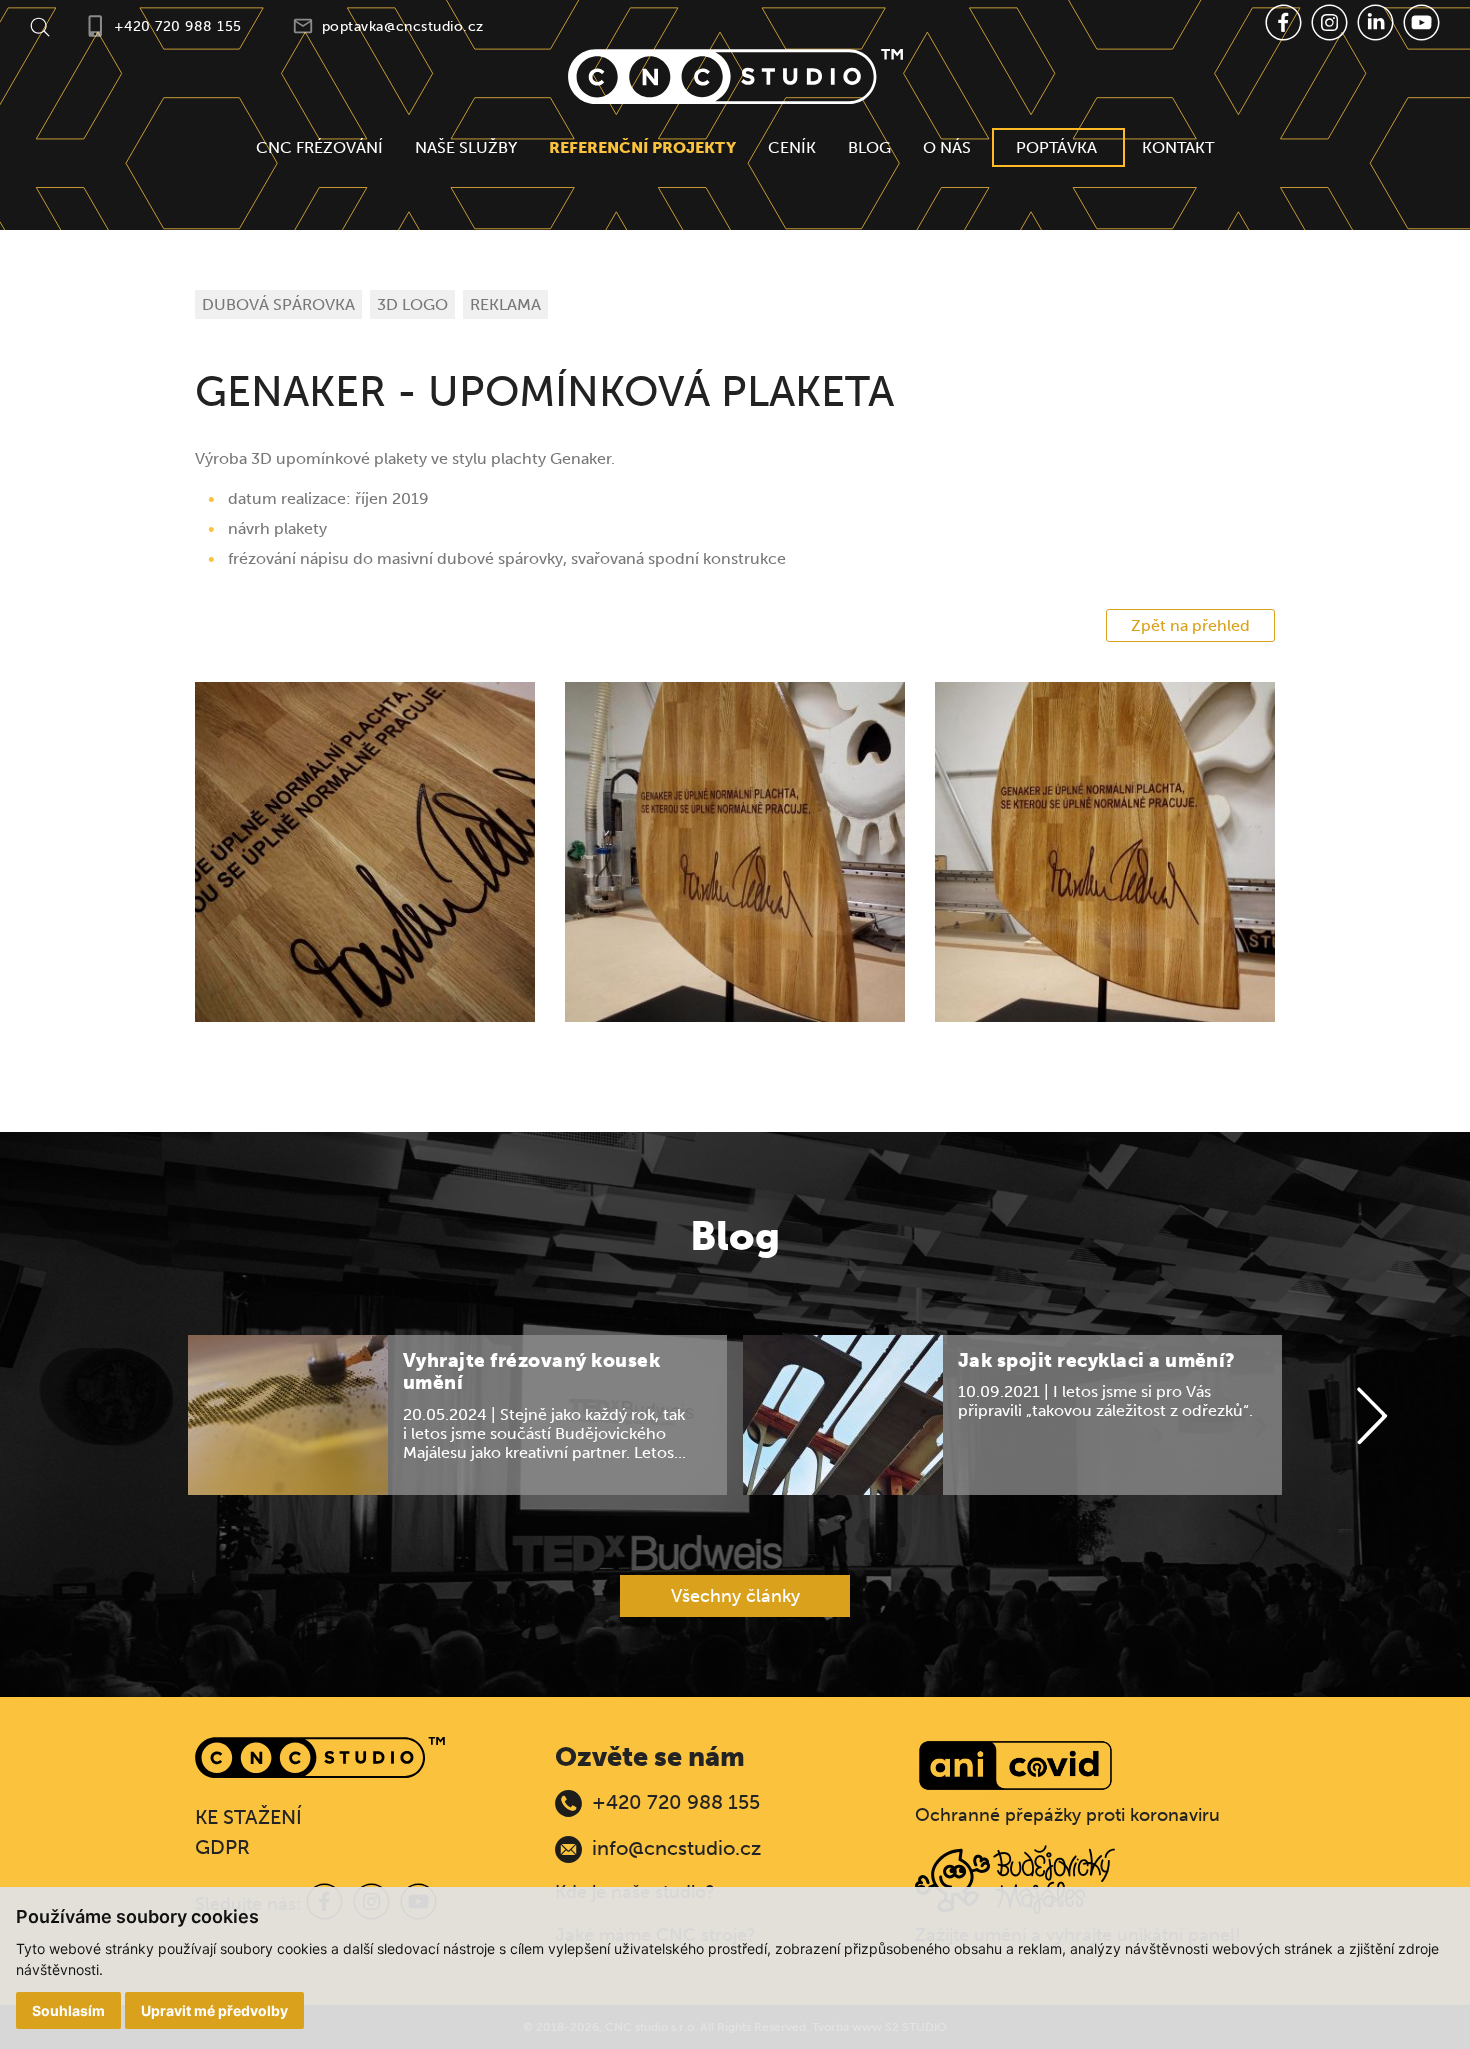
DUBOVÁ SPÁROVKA (278, 304)
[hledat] (40, 25)
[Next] (1372, 1417)
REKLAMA (505, 304)
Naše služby (466, 147)
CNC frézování (319, 147)
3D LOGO (412, 304)
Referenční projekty (642, 147)
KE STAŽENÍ (248, 1817)
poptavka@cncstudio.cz (403, 26)
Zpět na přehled (1190, 625)
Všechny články (735, 1596)
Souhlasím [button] (68, 2010)
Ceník (792, 147)
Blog (869, 147)
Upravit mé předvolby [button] (214, 2010)
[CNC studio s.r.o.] (735, 76)
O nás (947, 147)
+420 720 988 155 (178, 26)
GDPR (222, 1847)
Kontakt (1178, 147)
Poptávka (1056, 147)
